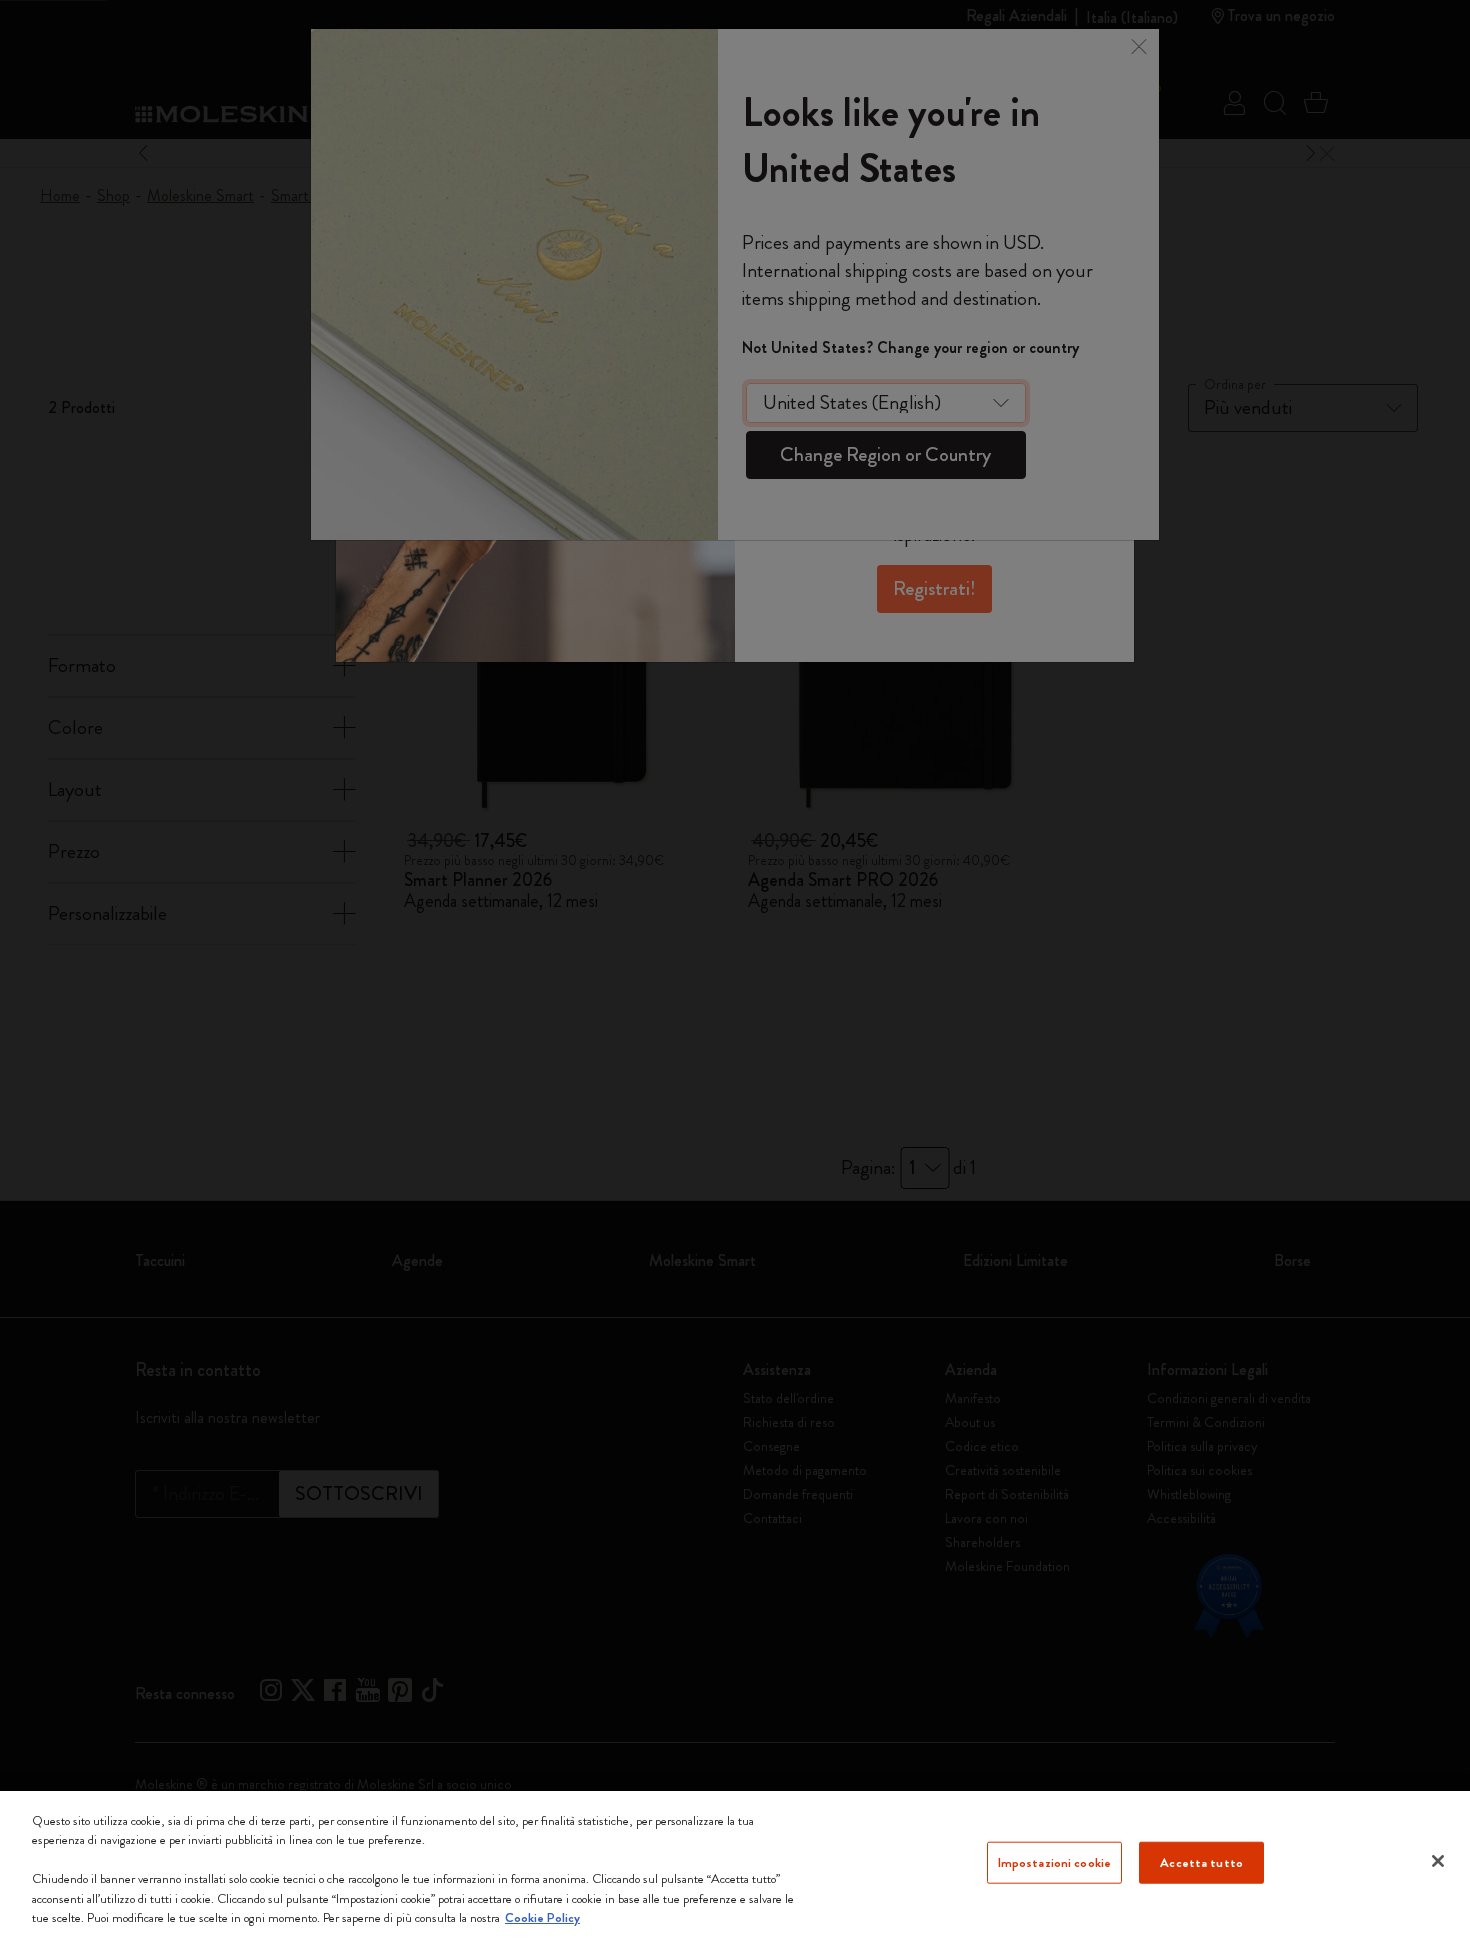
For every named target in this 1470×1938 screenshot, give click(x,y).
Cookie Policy (542, 1917)
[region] (735, 1864)
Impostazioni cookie (1054, 1862)
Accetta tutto (1201, 1862)
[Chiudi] (1438, 1861)
